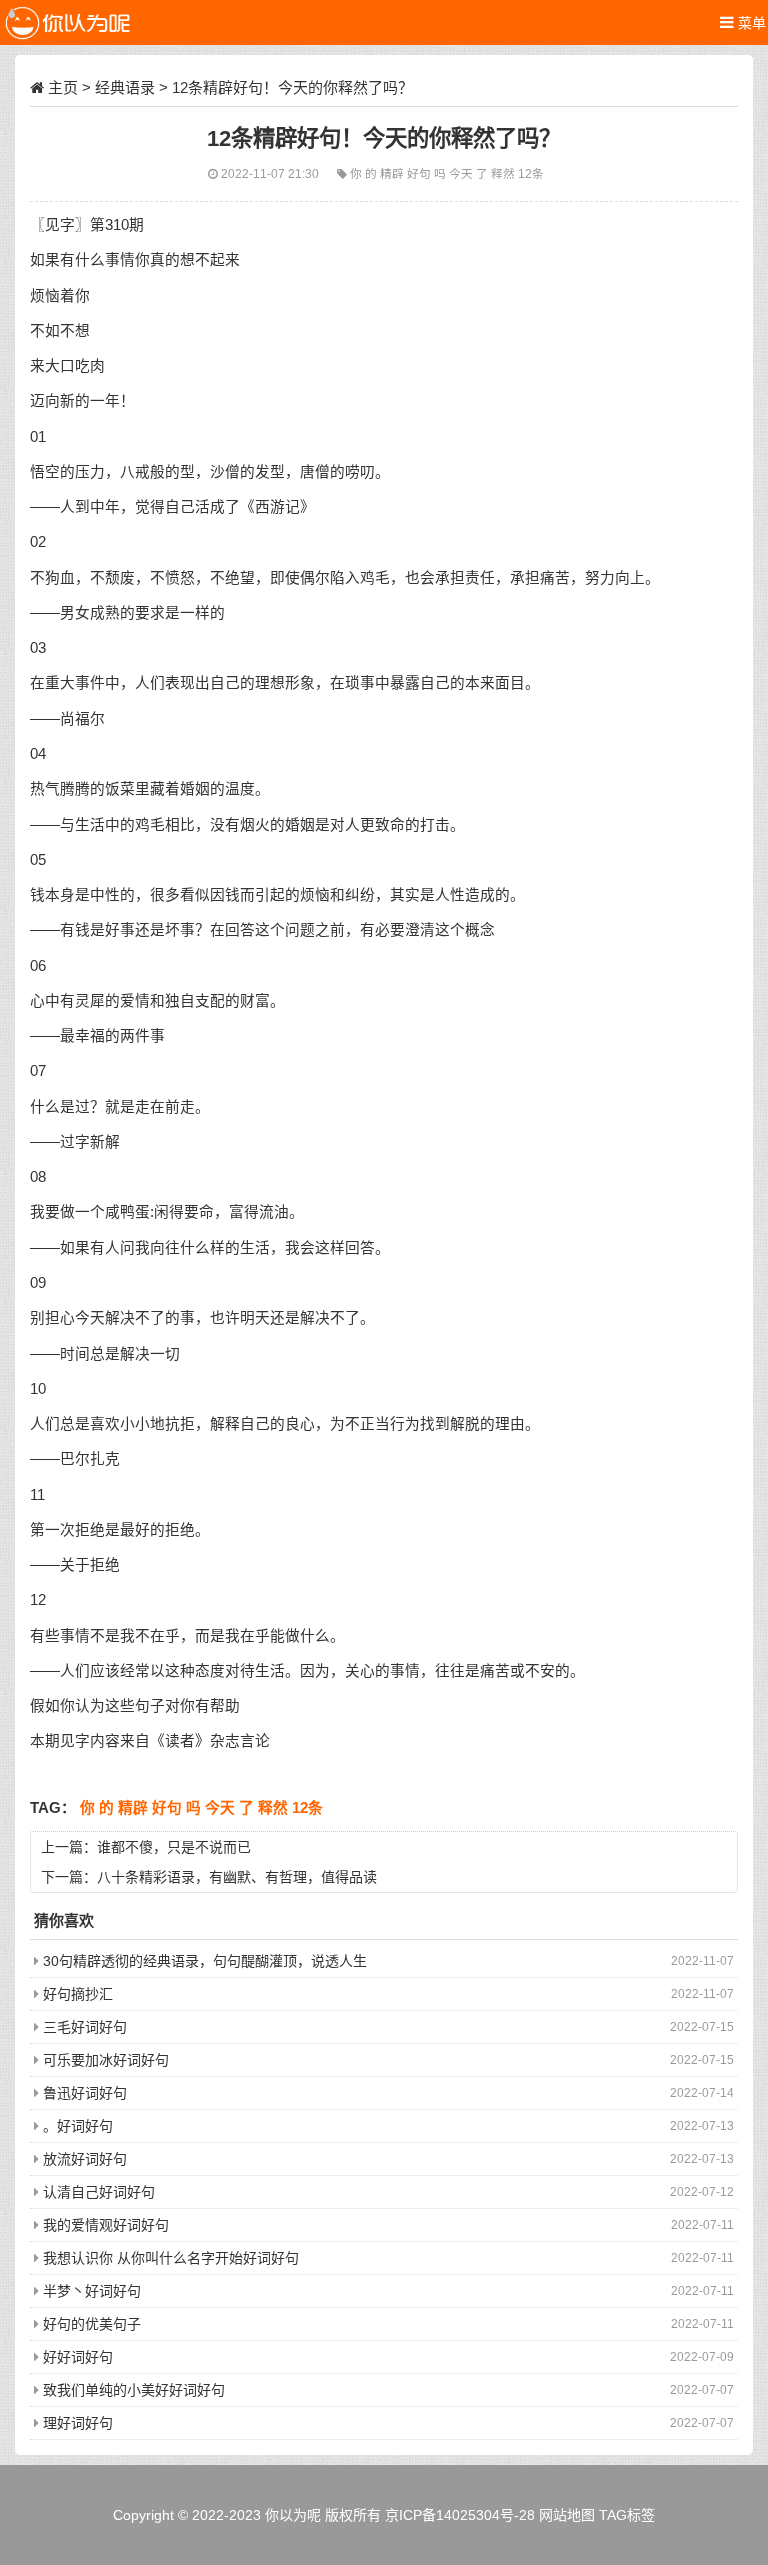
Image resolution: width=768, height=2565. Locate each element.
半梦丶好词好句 (92, 2291)
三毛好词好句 (85, 2027)
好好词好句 (78, 2357)
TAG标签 (627, 2515)
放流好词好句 (85, 2159)
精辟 (393, 173)
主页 (63, 87)
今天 (462, 173)
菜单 (750, 23)
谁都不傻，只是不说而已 (174, 1847)
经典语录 (125, 87)
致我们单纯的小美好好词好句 (134, 2390)
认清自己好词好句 (99, 2192)
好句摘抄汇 (78, 1994)
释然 (504, 173)
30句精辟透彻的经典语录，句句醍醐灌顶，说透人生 (205, 1961)
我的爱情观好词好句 (106, 2225)
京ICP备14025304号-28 (460, 2515)
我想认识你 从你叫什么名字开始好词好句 (171, 2258)
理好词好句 (78, 2423)
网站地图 (567, 2515)
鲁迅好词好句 (85, 2093)
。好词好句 (78, 2126)
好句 (420, 173)
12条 (531, 173)
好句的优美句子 (92, 2324)
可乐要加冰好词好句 (106, 2060)
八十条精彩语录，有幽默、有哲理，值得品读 (237, 1877)
